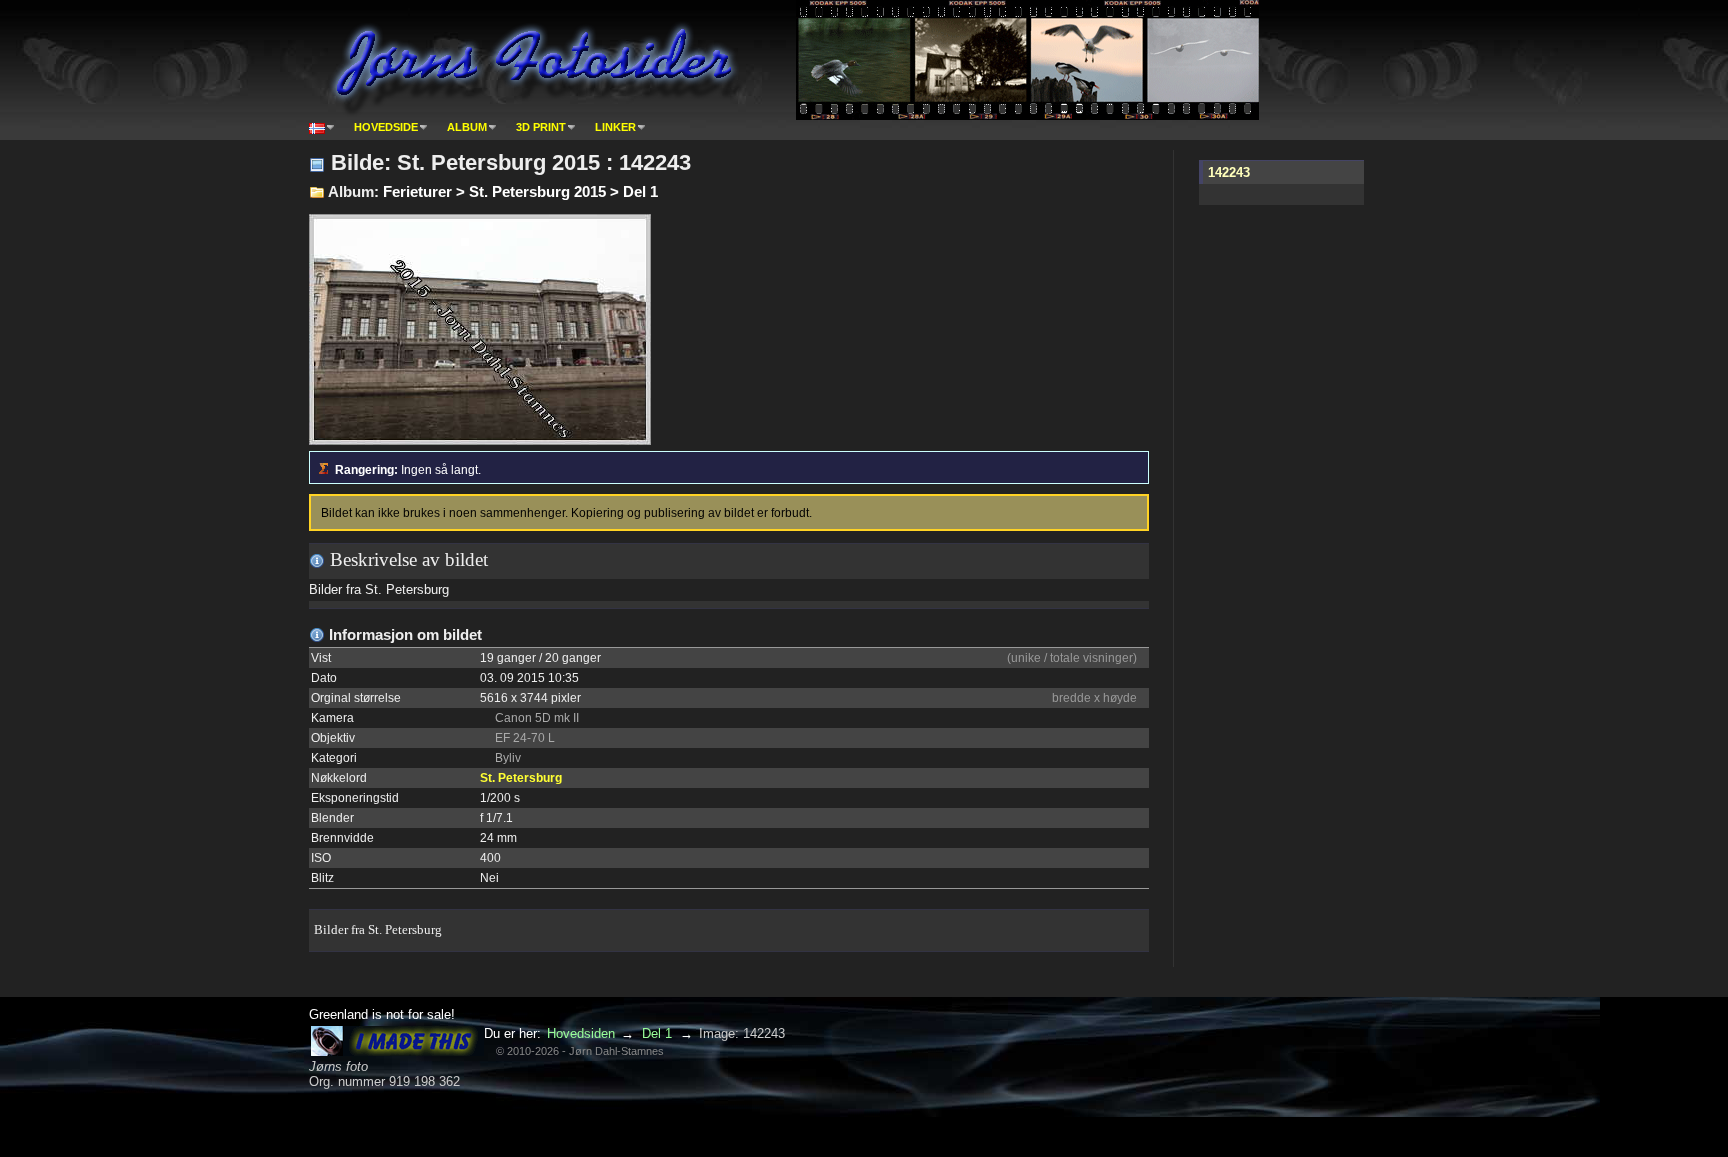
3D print (541, 127)
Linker (615, 127)
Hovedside (386, 127)
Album (467, 127)
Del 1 (657, 1033)
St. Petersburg (521, 778)
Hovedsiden (581, 1033)
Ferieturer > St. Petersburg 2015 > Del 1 (520, 191)
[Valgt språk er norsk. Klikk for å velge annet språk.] (322, 127)
